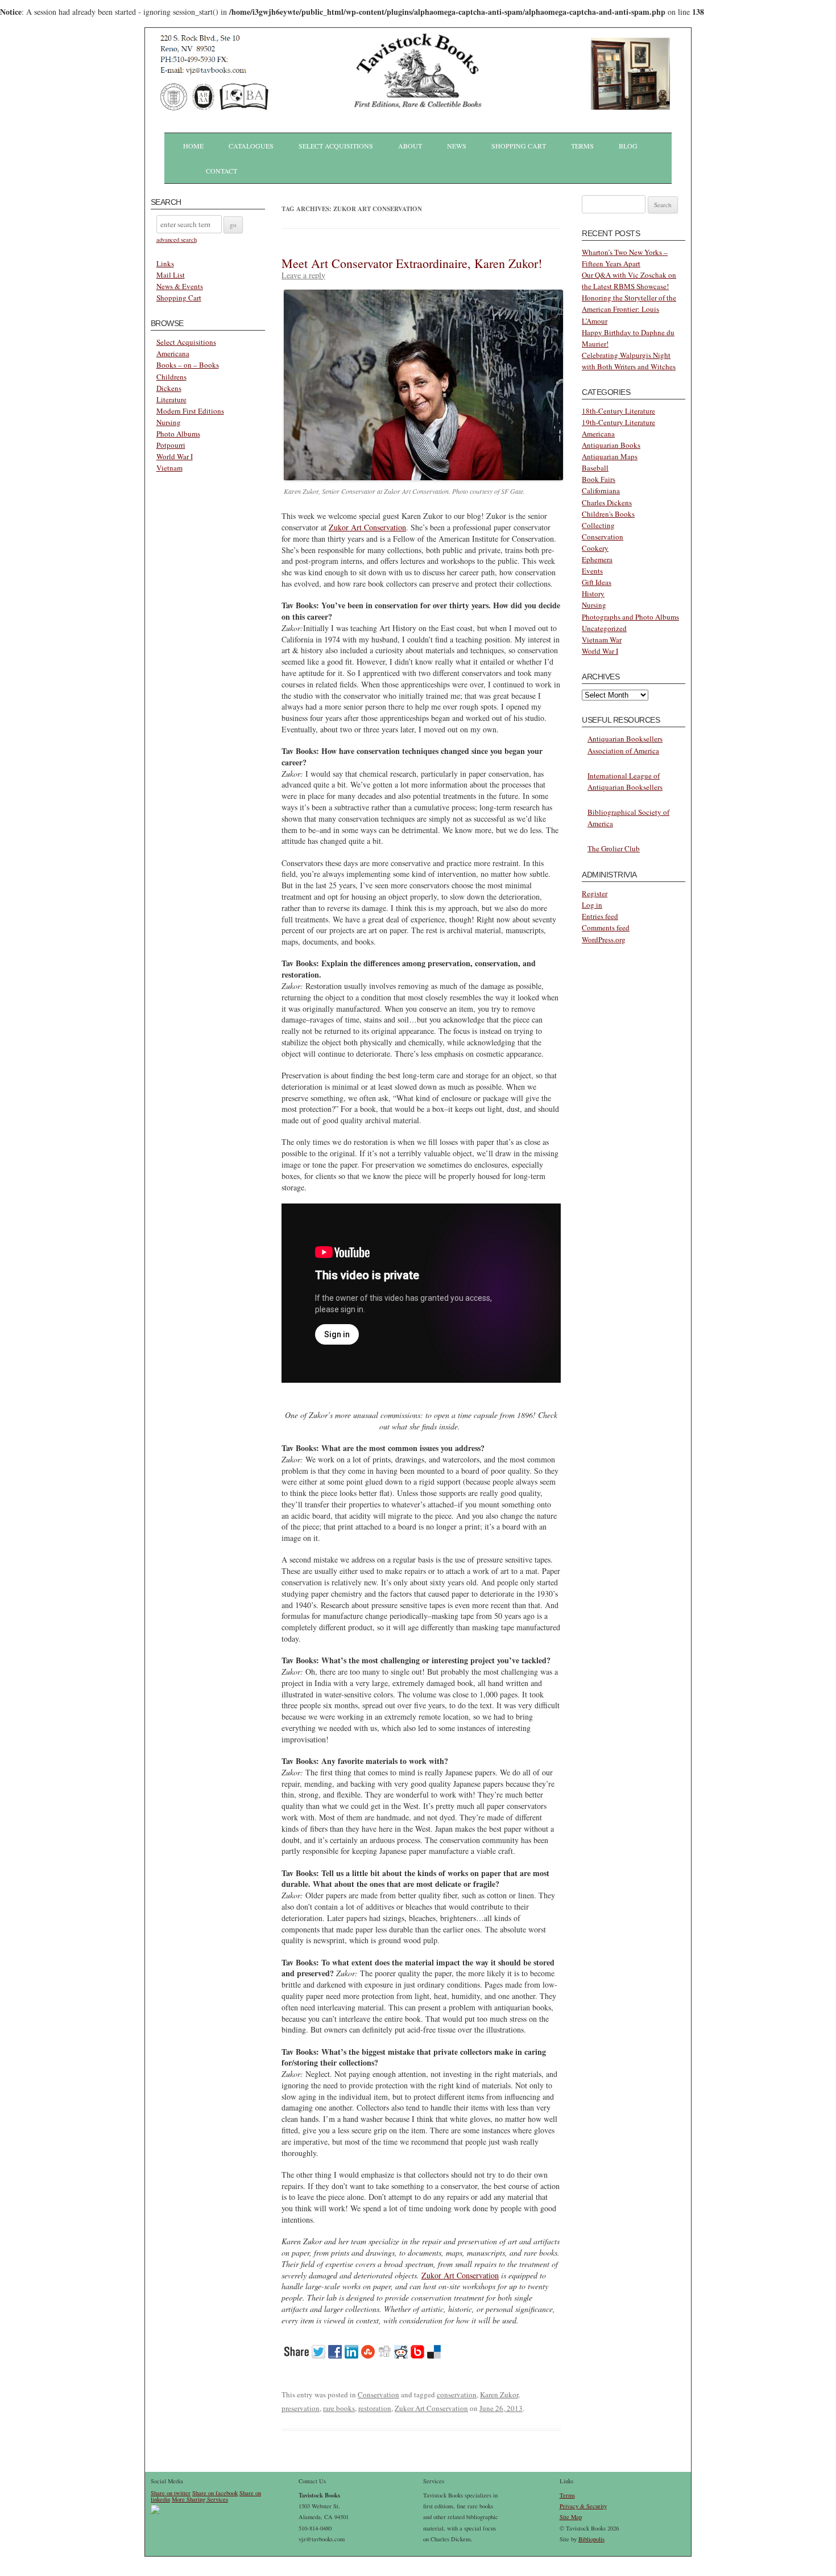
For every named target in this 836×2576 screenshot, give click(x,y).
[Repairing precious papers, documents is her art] (423, 477)
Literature (171, 399)
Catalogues (251, 146)
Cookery (595, 548)
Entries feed (600, 916)
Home (193, 146)
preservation (301, 2408)
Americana (173, 353)
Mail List (171, 275)
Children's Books (608, 514)
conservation (457, 2394)
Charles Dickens (607, 502)
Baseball (595, 468)
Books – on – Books (188, 365)
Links (165, 263)
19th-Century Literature (618, 422)
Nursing (169, 422)
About (410, 146)
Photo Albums (178, 434)
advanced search (177, 240)
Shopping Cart (519, 146)
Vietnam (169, 468)
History (593, 593)
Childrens (171, 377)
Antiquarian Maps (610, 456)
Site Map (571, 2517)
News (457, 146)
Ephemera (597, 559)
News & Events (180, 286)
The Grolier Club (614, 848)
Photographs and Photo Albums (630, 617)
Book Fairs (599, 479)
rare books (339, 2408)
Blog (628, 146)
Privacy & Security (583, 2506)
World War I (175, 456)
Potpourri (171, 445)
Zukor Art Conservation (367, 527)
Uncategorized (604, 628)
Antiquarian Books (611, 445)
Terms (582, 146)
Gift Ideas (597, 582)
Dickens (169, 388)
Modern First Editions (190, 411)
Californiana (601, 491)
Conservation (378, 2394)
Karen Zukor (499, 2394)
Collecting (598, 525)
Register (595, 893)
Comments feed (606, 928)
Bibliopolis (591, 2539)
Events (592, 571)
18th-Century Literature (618, 411)
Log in (592, 905)
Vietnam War (602, 640)
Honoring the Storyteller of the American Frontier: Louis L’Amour (629, 309)
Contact (222, 171)
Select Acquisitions (336, 146)
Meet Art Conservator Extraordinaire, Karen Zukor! (412, 263)
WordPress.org (604, 939)
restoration (375, 2408)
